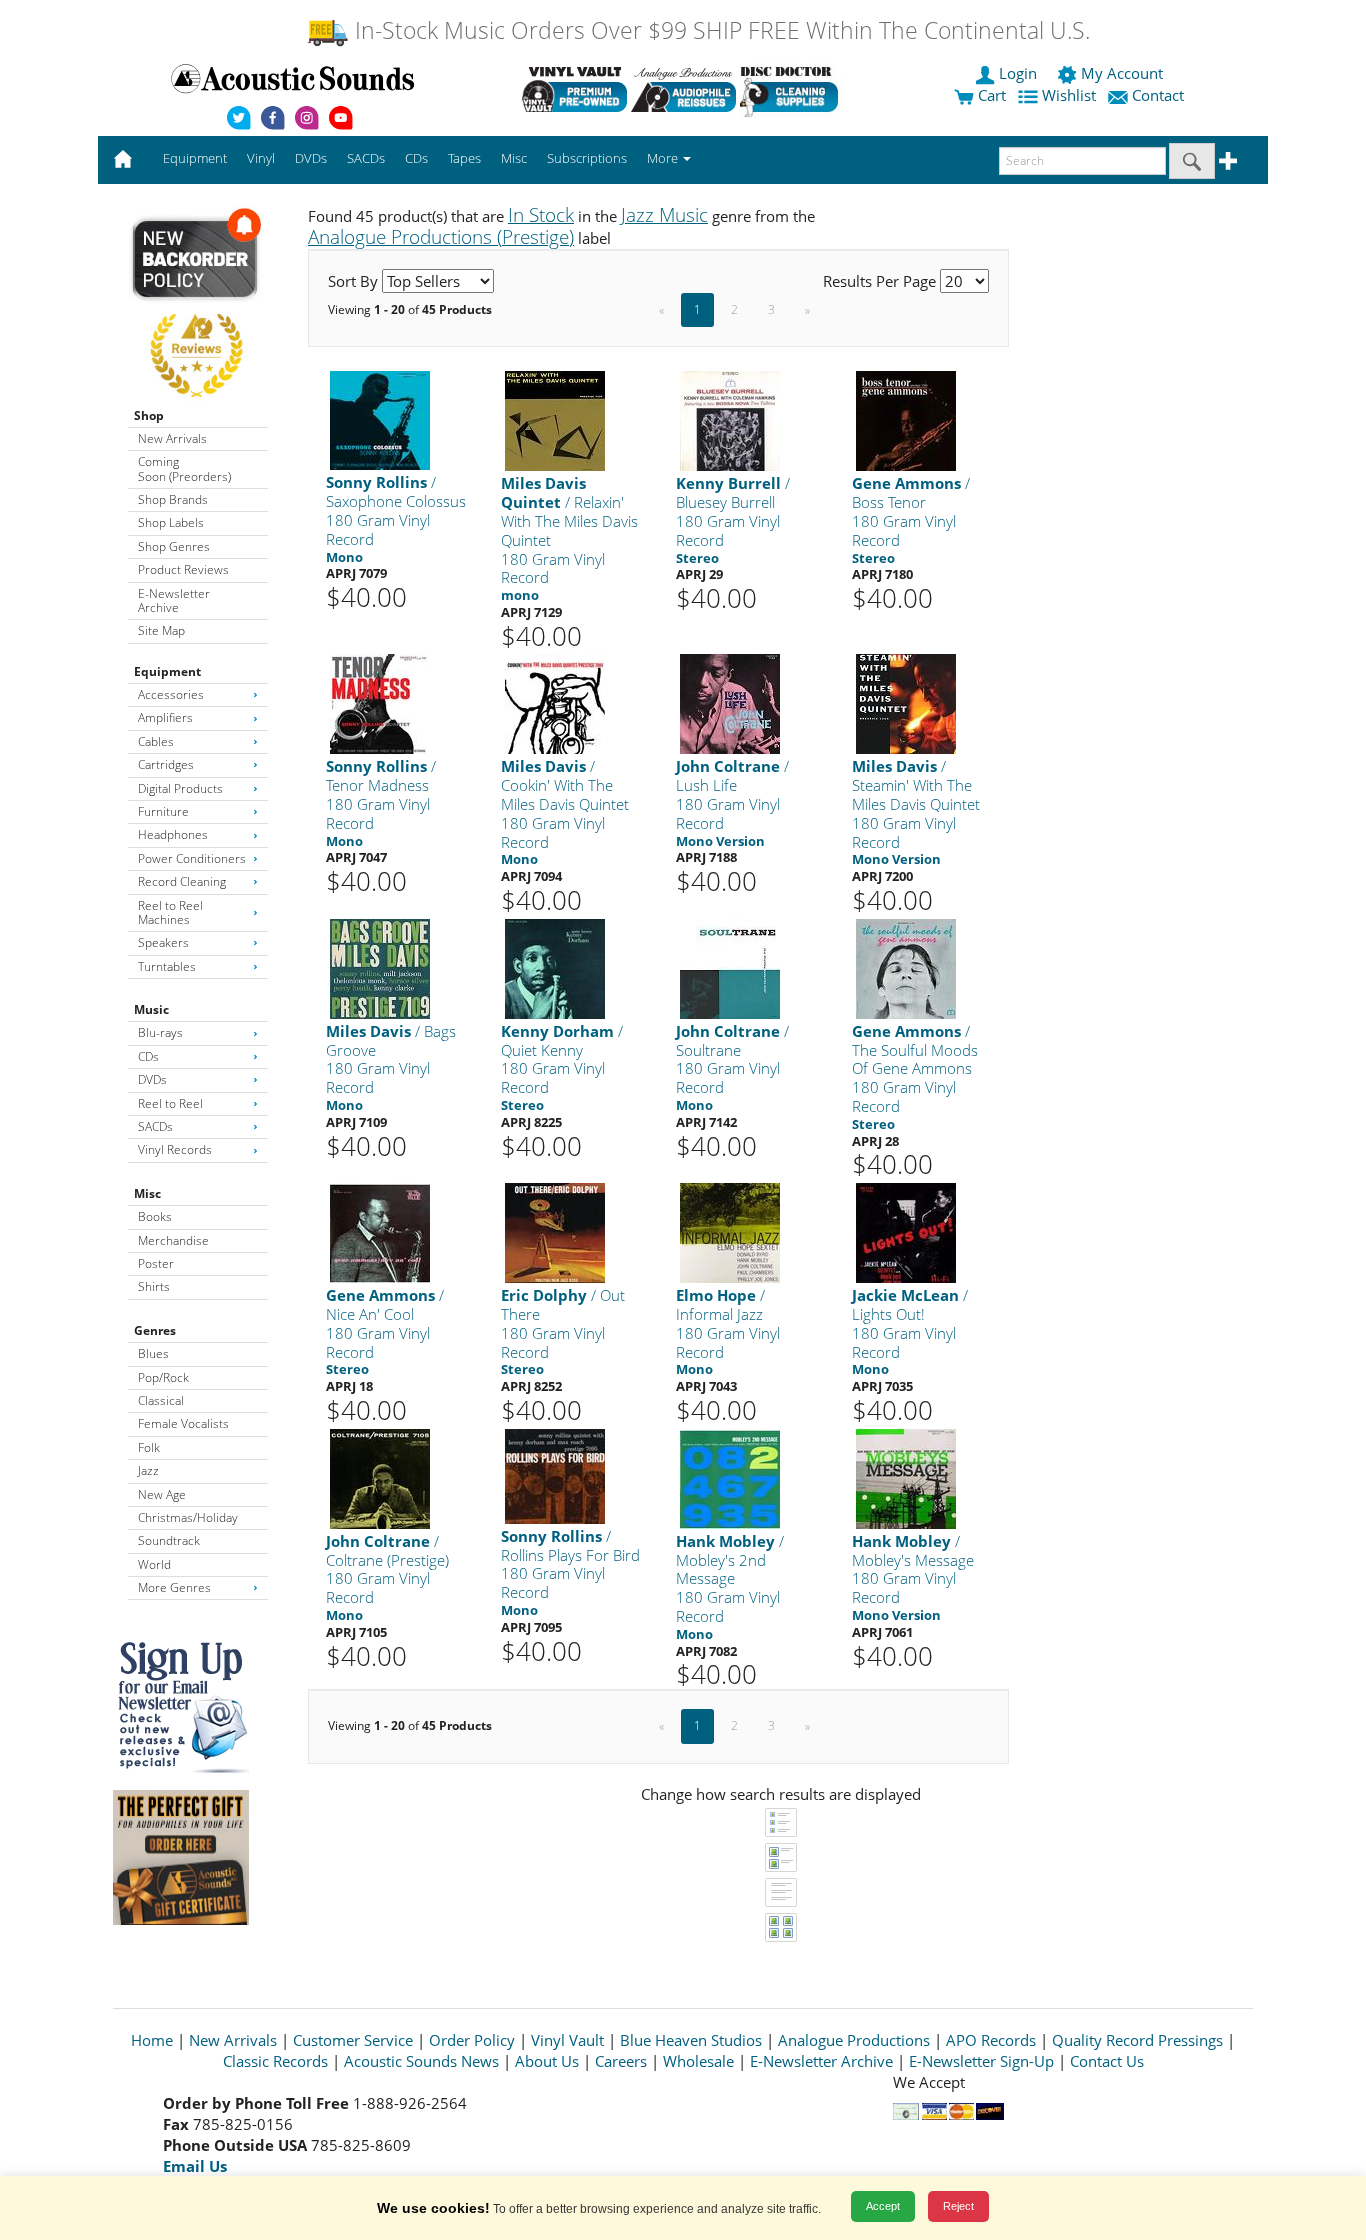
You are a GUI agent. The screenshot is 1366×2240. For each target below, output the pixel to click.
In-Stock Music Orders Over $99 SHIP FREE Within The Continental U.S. (719, 30)
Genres (155, 1330)
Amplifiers (165, 717)
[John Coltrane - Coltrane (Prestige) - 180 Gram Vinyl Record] (380, 1477)
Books (155, 1216)
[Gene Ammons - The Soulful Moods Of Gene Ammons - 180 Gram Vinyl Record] (906, 967)
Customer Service (353, 2040)
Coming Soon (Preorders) (184, 468)
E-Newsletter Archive (174, 600)
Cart (990, 95)
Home (152, 2040)
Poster (156, 1263)
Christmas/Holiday (188, 1517)
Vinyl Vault (567, 2040)
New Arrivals (172, 438)
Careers (621, 2061)
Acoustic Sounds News (421, 2061)
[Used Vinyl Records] (574, 89)
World (154, 1564)
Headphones (173, 834)
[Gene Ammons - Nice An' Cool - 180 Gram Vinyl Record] (380, 1231)
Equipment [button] (195, 158)
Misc (147, 1193)
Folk (149, 1447)
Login (1018, 73)
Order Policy (472, 2040)
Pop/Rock (163, 1377)
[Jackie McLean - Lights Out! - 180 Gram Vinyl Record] (906, 1231)
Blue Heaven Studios (691, 2040)
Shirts (154, 1286)
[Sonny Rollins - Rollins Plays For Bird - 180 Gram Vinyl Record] (555, 1475)
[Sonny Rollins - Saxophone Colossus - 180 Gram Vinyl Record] (380, 419)
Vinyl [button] (261, 158)
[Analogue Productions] (683, 89)
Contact (1158, 95)
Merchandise (173, 1240)
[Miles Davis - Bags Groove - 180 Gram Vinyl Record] (380, 967)
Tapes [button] (464, 158)
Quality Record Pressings (1137, 2040)
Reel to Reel (170, 1103)
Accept (883, 2206)
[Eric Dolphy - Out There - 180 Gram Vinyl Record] (555, 1231)
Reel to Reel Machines (170, 912)
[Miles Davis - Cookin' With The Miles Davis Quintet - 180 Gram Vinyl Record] (555, 703)
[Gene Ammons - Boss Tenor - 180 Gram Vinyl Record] (906, 420)
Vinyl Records (175, 1149)
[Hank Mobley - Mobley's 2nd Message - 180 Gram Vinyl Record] (730, 1477)
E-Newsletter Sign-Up (981, 2061)
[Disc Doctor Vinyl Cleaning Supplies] (792, 89)
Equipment (167, 671)
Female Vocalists (183, 1423)
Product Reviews (183, 569)
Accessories (171, 694)
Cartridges (166, 764)
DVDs (152, 1079)
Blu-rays (160, 1032)
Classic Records (275, 2061)
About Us (547, 2061)
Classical (161, 1400)
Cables (156, 741)
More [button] (664, 158)
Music (151, 1009)
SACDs (155, 1126)
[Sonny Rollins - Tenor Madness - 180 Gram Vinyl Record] (380, 703)
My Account (1122, 73)
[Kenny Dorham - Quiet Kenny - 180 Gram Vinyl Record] (555, 967)
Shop (149, 415)
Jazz (148, 1470)
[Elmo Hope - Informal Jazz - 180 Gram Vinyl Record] (730, 1231)
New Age (162, 1494)
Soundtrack (169, 1540)
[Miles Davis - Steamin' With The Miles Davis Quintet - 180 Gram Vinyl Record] (906, 703)
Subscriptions (587, 158)
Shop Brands (173, 499)
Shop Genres (174, 546)
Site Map (161, 630)
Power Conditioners (192, 858)
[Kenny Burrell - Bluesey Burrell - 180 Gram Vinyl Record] (730, 420)
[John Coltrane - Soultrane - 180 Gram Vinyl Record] (730, 967)
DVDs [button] (311, 158)
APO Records (991, 2040)
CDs (148, 1056)
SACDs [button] (366, 158)
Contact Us (1107, 2061)
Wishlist (1069, 95)
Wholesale (698, 2061)
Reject (958, 2206)
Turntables (167, 966)
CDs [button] (416, 158)
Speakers (163, 942)
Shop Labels (171, 522)
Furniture (163, 811)
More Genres (174, 1587)
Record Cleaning (182, 881)
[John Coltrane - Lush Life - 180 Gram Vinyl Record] (730, 703)
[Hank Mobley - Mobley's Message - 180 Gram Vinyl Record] (906, 1477)
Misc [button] (514, 158)
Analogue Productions (854, 2040)
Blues (153, 1353)
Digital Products (180, 788)
